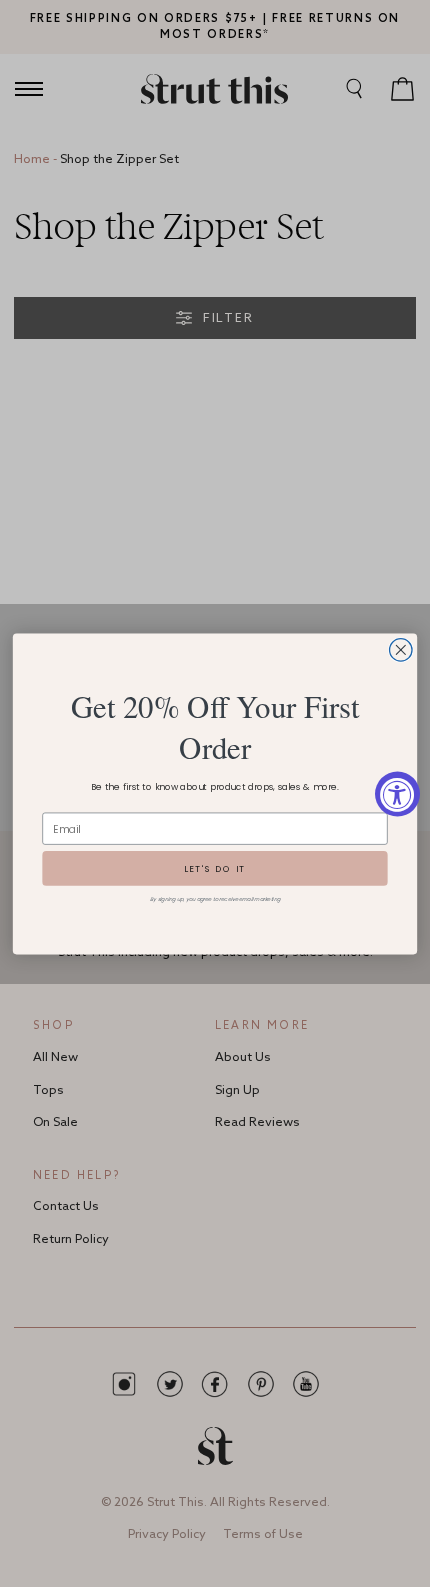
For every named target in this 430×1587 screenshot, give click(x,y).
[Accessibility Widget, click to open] (397, 793)
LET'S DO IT (215, 868)
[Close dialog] (401, 649)
